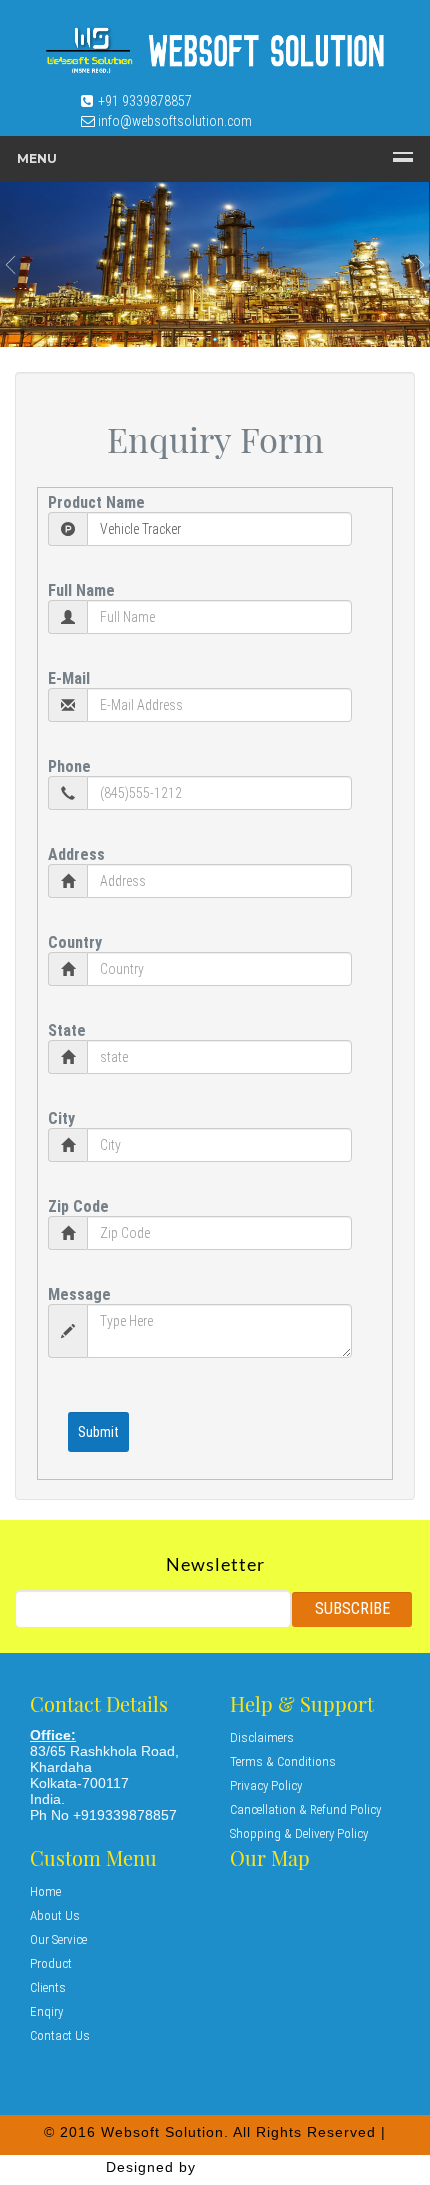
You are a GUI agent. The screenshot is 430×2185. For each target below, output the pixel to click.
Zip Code (78, 1206)
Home (45, 1891)
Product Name (96, 502)
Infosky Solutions (263, 2167)
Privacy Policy (266, 1785)
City (61, 1118)
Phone (69, 766)
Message (79, 1294)
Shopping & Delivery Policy (299, 1833)
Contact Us (60, 2035)
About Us (55, 1915)
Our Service (58, 1939)
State (67, 1030)
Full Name (81, 590)
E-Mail (69, 678)
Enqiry (46, 2011)
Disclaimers (262, 1737)
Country (75, 942)
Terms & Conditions (283, 1761)
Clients (48, 1987)
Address (76, 854)
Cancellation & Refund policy (305, 1809)
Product (51, 1963)
